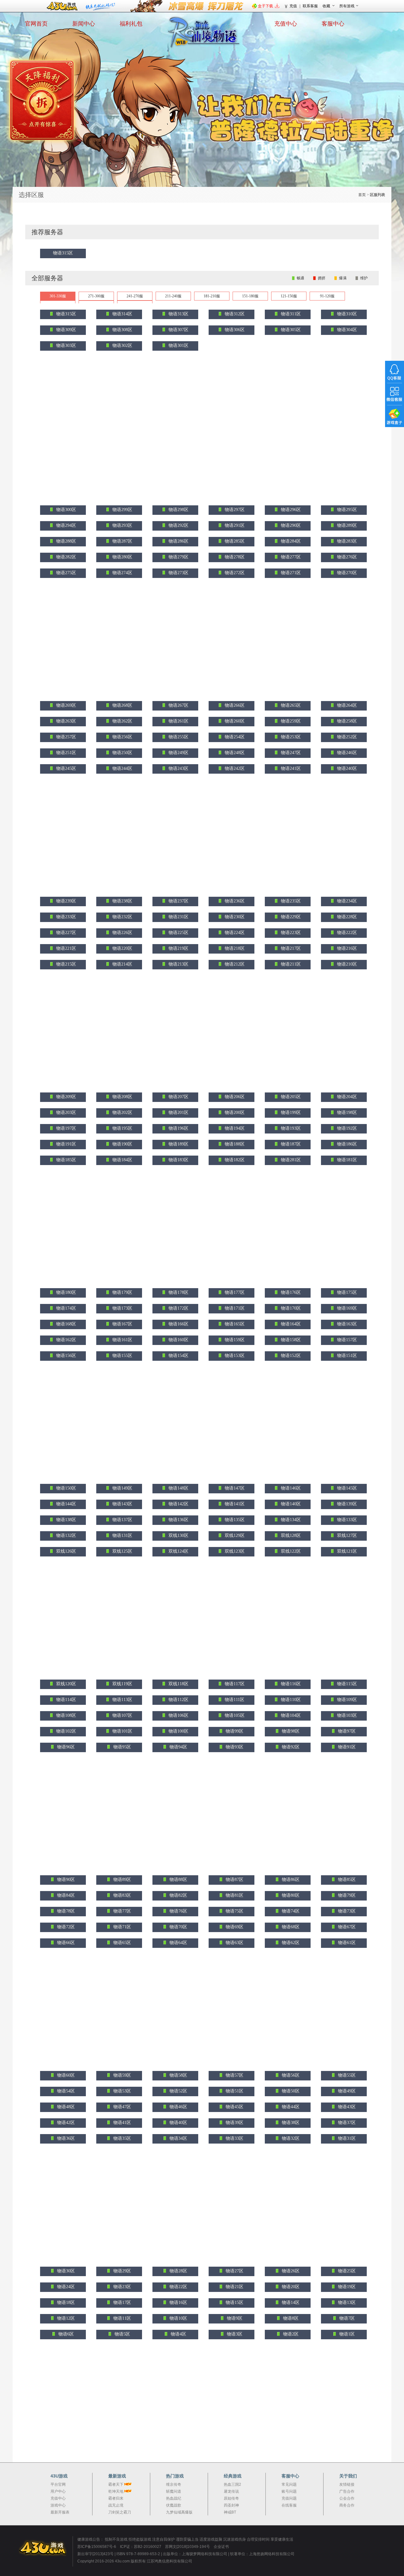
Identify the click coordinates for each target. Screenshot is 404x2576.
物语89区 (122, 1880)
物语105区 (234, 1715)
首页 (362, 195)
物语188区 (234, 1144)
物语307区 (178, 330)
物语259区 (290, 721)
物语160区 (178, 1340)
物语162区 (65, 1340)
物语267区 (178, 705)
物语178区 (178, 1292)
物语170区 (290, 1308)
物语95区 (122, 1747)
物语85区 (346, 1880)
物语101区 (122, 1731)
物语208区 (122, 1097)
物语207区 (178, 1097)
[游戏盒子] (395, 416)
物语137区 (122, 1520)
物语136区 (178, 1520)
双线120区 (65, 1684)
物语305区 (290, 330)
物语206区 (234, 1097)
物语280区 (122, 557)
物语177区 (234, 1292)
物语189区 (178, 1144)
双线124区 (178, 1551)
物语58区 (178, 2075)
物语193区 (290, 1128)
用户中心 (58, 2491)
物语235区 (290, 901)
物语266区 (234, 705)
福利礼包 (131, 24)
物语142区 (178, 1504)
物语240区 (346, 768)
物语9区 (234, 2318)
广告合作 (347, 2491)
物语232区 (122, 917)
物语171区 (234, 1308)
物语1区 (346, 2334)
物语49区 (346, 2091)
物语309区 (65, 330)
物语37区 (346, 2123)
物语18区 (65, 2302)
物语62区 (290, 1943)
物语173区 (122, 1308)
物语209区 (65, 1097)
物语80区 (290, 1895)
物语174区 (65, 1308)
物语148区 (178, 1488)
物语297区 (234, 510)
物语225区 (178, 933)
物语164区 (290, 1324)
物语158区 (290, 1340)
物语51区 (234, 2091)
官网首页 (36, 24)
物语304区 (346, 330)
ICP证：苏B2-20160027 (141, 2547)
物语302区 (122, 345)
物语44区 (290, 2107)
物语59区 (122, 2075)
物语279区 (178, 557)
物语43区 (346, 2107)
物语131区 (122, 1535)
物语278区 (234, 557)
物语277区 (290, 557)
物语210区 (346, 964)
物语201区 (178, 1112)
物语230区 (234, 917)
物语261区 (178, 721)
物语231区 (178, 917)
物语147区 (234, 1488)
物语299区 (122, 510)
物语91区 (346, 1747)
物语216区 (346, 948)
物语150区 (65, 1488)
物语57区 (234, 2075)
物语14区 (290, 2302)
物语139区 (346, 1504)
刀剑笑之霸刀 (120, 2512)
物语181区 (346, 1160)
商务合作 (347, 2505)
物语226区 (122, 933)
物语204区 (346, 1097)
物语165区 (234, 1324)
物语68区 (290, 1927)
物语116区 (290, 1684)
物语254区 (234, 737)
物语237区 (178, 901)
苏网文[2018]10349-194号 (188, 2547)
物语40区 (178, 2123)
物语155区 (122, 1356)
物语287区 (122, 541)
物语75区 (234, 1911)
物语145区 (346, 1488)
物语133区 (346, 1520)
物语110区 (290, 1700)
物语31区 (346, 2138)
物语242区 (234, 768)
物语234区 (346, 901)
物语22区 (178, 2287)
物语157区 (346, 1340)
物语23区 (122, 2287)
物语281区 (290, 1160)
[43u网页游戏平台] (46, 2548)
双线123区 (234, 1551)
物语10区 (178, 2318)
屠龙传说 (231, 2491)
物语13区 (346, 2302)
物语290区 (290, 525)
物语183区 (178, 1160)
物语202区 (122, 1112)
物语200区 (234, 1112)
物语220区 (122, 948)
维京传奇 (174, 2484)
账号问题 (289, 2491)
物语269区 (65, 705)
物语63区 (234, 1943)
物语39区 (234, 2123)
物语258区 (346, 721)
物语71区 (122, 1927)
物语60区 (65, 2075)
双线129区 (234, 1535)
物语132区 (65, 1535)
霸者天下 (116, 2484)
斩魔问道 (174, 2491)
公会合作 (347, 2498)
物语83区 (122, 1895)
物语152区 (290, 1356)
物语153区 (234, 1356)
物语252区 (346, 737)
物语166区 (178, 1324)
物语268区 (122, 705)
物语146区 (290, 1488)
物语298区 (178, 510)
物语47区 (122, 2107)
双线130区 (178, 1535)
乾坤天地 (116, 2491)
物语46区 (178, 2107)
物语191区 (65, 1144)
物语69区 (234, 1927)
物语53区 (122, 2091)
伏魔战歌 (174, 2505)
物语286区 (178, 541)
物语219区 (178, 948)
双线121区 (346, 1551)
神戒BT (230, 2512)
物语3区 (234, 2334)
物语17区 (122, 2302)
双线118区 (178, 1684)
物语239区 (65, 901)
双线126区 (65, 1551)
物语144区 (65, 1504)
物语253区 (290, 737)
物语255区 (178, 737)
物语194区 (234, 1128)
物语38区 (290, 2123)
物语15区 (234, 2302)
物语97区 (346, 1731)
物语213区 (178, 964)
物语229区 (290, 917)
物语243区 (178, 768)
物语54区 (65, 2091)
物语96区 (65, 1747)
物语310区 (346, 314)
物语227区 (65, 933)
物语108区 (65, 1715)
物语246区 (346, 753)
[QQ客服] (395, 372)
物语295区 (346, 510)
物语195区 (122, 1128)
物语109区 (346, 1700)
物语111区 (234, 1700)
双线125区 (122, 1551)
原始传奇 (231, 2498)
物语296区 (290, 510)
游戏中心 (58, 2505)
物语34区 (178, 2138)
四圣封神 (231, 2505)
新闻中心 (84, 24)
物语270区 (346, 573)
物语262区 (122, 721)
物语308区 (122, 330)
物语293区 (122, 525)
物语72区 (65, 1927)
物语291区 (234, 525)
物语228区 (346, 917)
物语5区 (122, 2334)
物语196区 (178, 1128)
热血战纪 (174, 2498)
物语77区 (122, 1911)
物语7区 (346, 2318)
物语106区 (178, 1715)
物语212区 (234, 964)
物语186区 (346, 1144)
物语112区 (178, 1700)
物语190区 (122, 1144)
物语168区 (65, 1324)
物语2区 (290, 2334)
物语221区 (65, 948)
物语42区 (65, 2123)
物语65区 (122, 1943)
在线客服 (289, 2505)
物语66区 (65, 1943)
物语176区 (290, 1292)
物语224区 (234, 933)
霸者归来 (116, 2498)
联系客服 (310, 6)
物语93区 (234, 1747)
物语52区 (178, 2091)
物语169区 (346, 1308)
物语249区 (178, 753)
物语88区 (178, 1880)
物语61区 (346, 1943)
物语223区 (290, 933)
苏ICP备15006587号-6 (97, 2547)
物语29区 (122, 2271)
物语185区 (65, 1160)
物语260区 (234, 721)
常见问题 (289, 2484)
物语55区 (346, 2075)
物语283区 (346, 541)
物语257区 (65, 737)
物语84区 (65, 1895)
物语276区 (346, 557)
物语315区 (63, 253)
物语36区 (65, 2138)
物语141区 (234, 1504)
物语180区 (65, 1292)
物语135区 (234, 1520)
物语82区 (178, 1895)
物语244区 (122, 768)
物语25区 (346, 2271)
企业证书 (221, 2547)
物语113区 (122, 1700)
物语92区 (290, 1747)
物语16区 (178, 2302)
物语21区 (234, 2287)
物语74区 (290, 1911)
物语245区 (65, 768)
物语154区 (178, 1356)
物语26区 (290, 2271)
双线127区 (346, 1535)
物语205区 (290, 1097)
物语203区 (65, 1112)
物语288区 (65, 541)
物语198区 (346, 1112)
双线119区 (122, 1684)
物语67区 (346, 1927)
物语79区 (346, 1895)
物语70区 (178, 1927)
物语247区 (290, 753)
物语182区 (234, 1160)
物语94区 (178, 1747)
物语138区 (65, 1520)
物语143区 (122, 1504)
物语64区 (178, 1943)
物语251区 (65, 753)
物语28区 (178, 2271)
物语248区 (234, 753)
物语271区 (290, 573)
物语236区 (234, 901)
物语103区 (346, 1715)
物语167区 (122, 1324)
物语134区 (290, 1520)
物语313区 (178, 314)
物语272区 (234, 573)
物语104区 (290, 1715)
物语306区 (234, 330)
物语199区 (290, 1112)
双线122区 (290, 1551)
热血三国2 (232, 2484)
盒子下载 (265, 6)
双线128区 (290, 1535)
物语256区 (122, 737)
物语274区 (122, 573)
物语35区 (122, 2138)
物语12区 (65, 2318)
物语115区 (346, 1684)
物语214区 (122, 964)
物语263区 (65, 721)
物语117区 (234, 1684)
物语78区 (65, 1911)
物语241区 (290, 768)
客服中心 (333, 24)
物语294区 (65, 525)
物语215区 (65, 964)
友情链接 (347, 2484)
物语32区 (290, 2138)
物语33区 (234, 2138)
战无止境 (116, 2505)
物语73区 (346, 1911)
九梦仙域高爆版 (179, 2512)
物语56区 (290, 2075)
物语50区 (290, 2091)
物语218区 (234, 948)
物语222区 (346, 933)
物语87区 (234, 1880)
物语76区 (178, 1911)
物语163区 (346, 1324)
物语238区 (122, 901)
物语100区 (178, 1731)
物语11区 (122, 2318)
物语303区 (65, 345)
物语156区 (65, 1356)
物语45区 (234, 2107)
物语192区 (346, 1128)
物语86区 (290, 1880)
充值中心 (286, 24)
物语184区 (122, 1160)
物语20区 (290, 2287)
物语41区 (122, 2123)
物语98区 (290, 1731)
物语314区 (122, 314)
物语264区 (346, 705)
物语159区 (234, 1340)
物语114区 (65, 1700)
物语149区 (122, 1488)
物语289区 (346, 525)
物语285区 (234, 541)
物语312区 (234, 314)
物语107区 (122, 1715)
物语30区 (65, 2271)
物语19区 (346, 2287)
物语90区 (65, 1880)
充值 (293, 6)
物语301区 (178, 345)
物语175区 (346, 1292)
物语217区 (290, 948)
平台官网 (58, 2484)
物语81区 (234, 1895)
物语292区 (178, 525)
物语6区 (65, 2334)
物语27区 (234, 2271)
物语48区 (65, 2107)
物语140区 (290, 1504)
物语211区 (290, 964)
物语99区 (234, 1731)
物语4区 (178, 2334)
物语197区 (65, 1128)
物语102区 (65, 1731)
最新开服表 (60, 2512)
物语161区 (122, 1340)
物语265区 (290, 705)
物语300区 (65, 510)
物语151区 (346, 1356)
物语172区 (178, 1308)
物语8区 (290, 2318)
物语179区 (122, 1292)
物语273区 (178, 573)
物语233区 (65, 917)
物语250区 (122, 753)
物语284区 (290, 541)
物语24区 (65, 2287)
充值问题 (289, 2498)
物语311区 (290, 314)
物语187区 (290, 1144)
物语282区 (65, 557)
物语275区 (65, 573)
